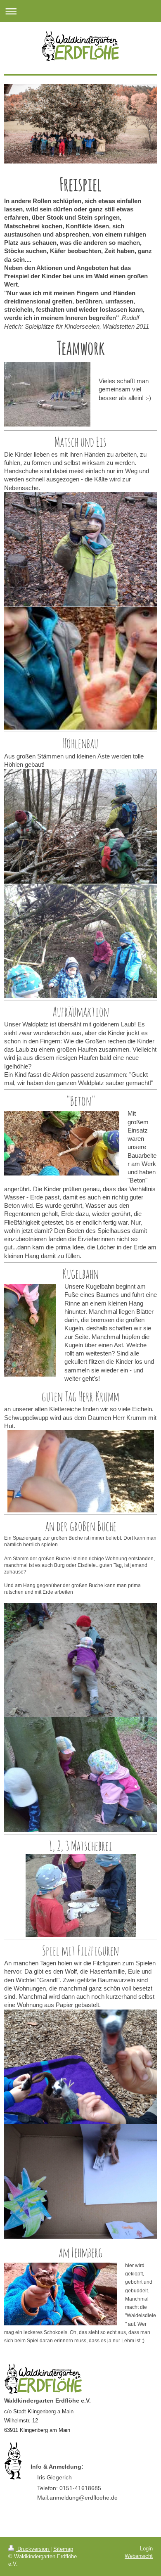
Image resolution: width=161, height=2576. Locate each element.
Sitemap (63, 2549)
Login (146, 2549)
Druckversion (33, 2549)
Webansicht (139, 2556)
